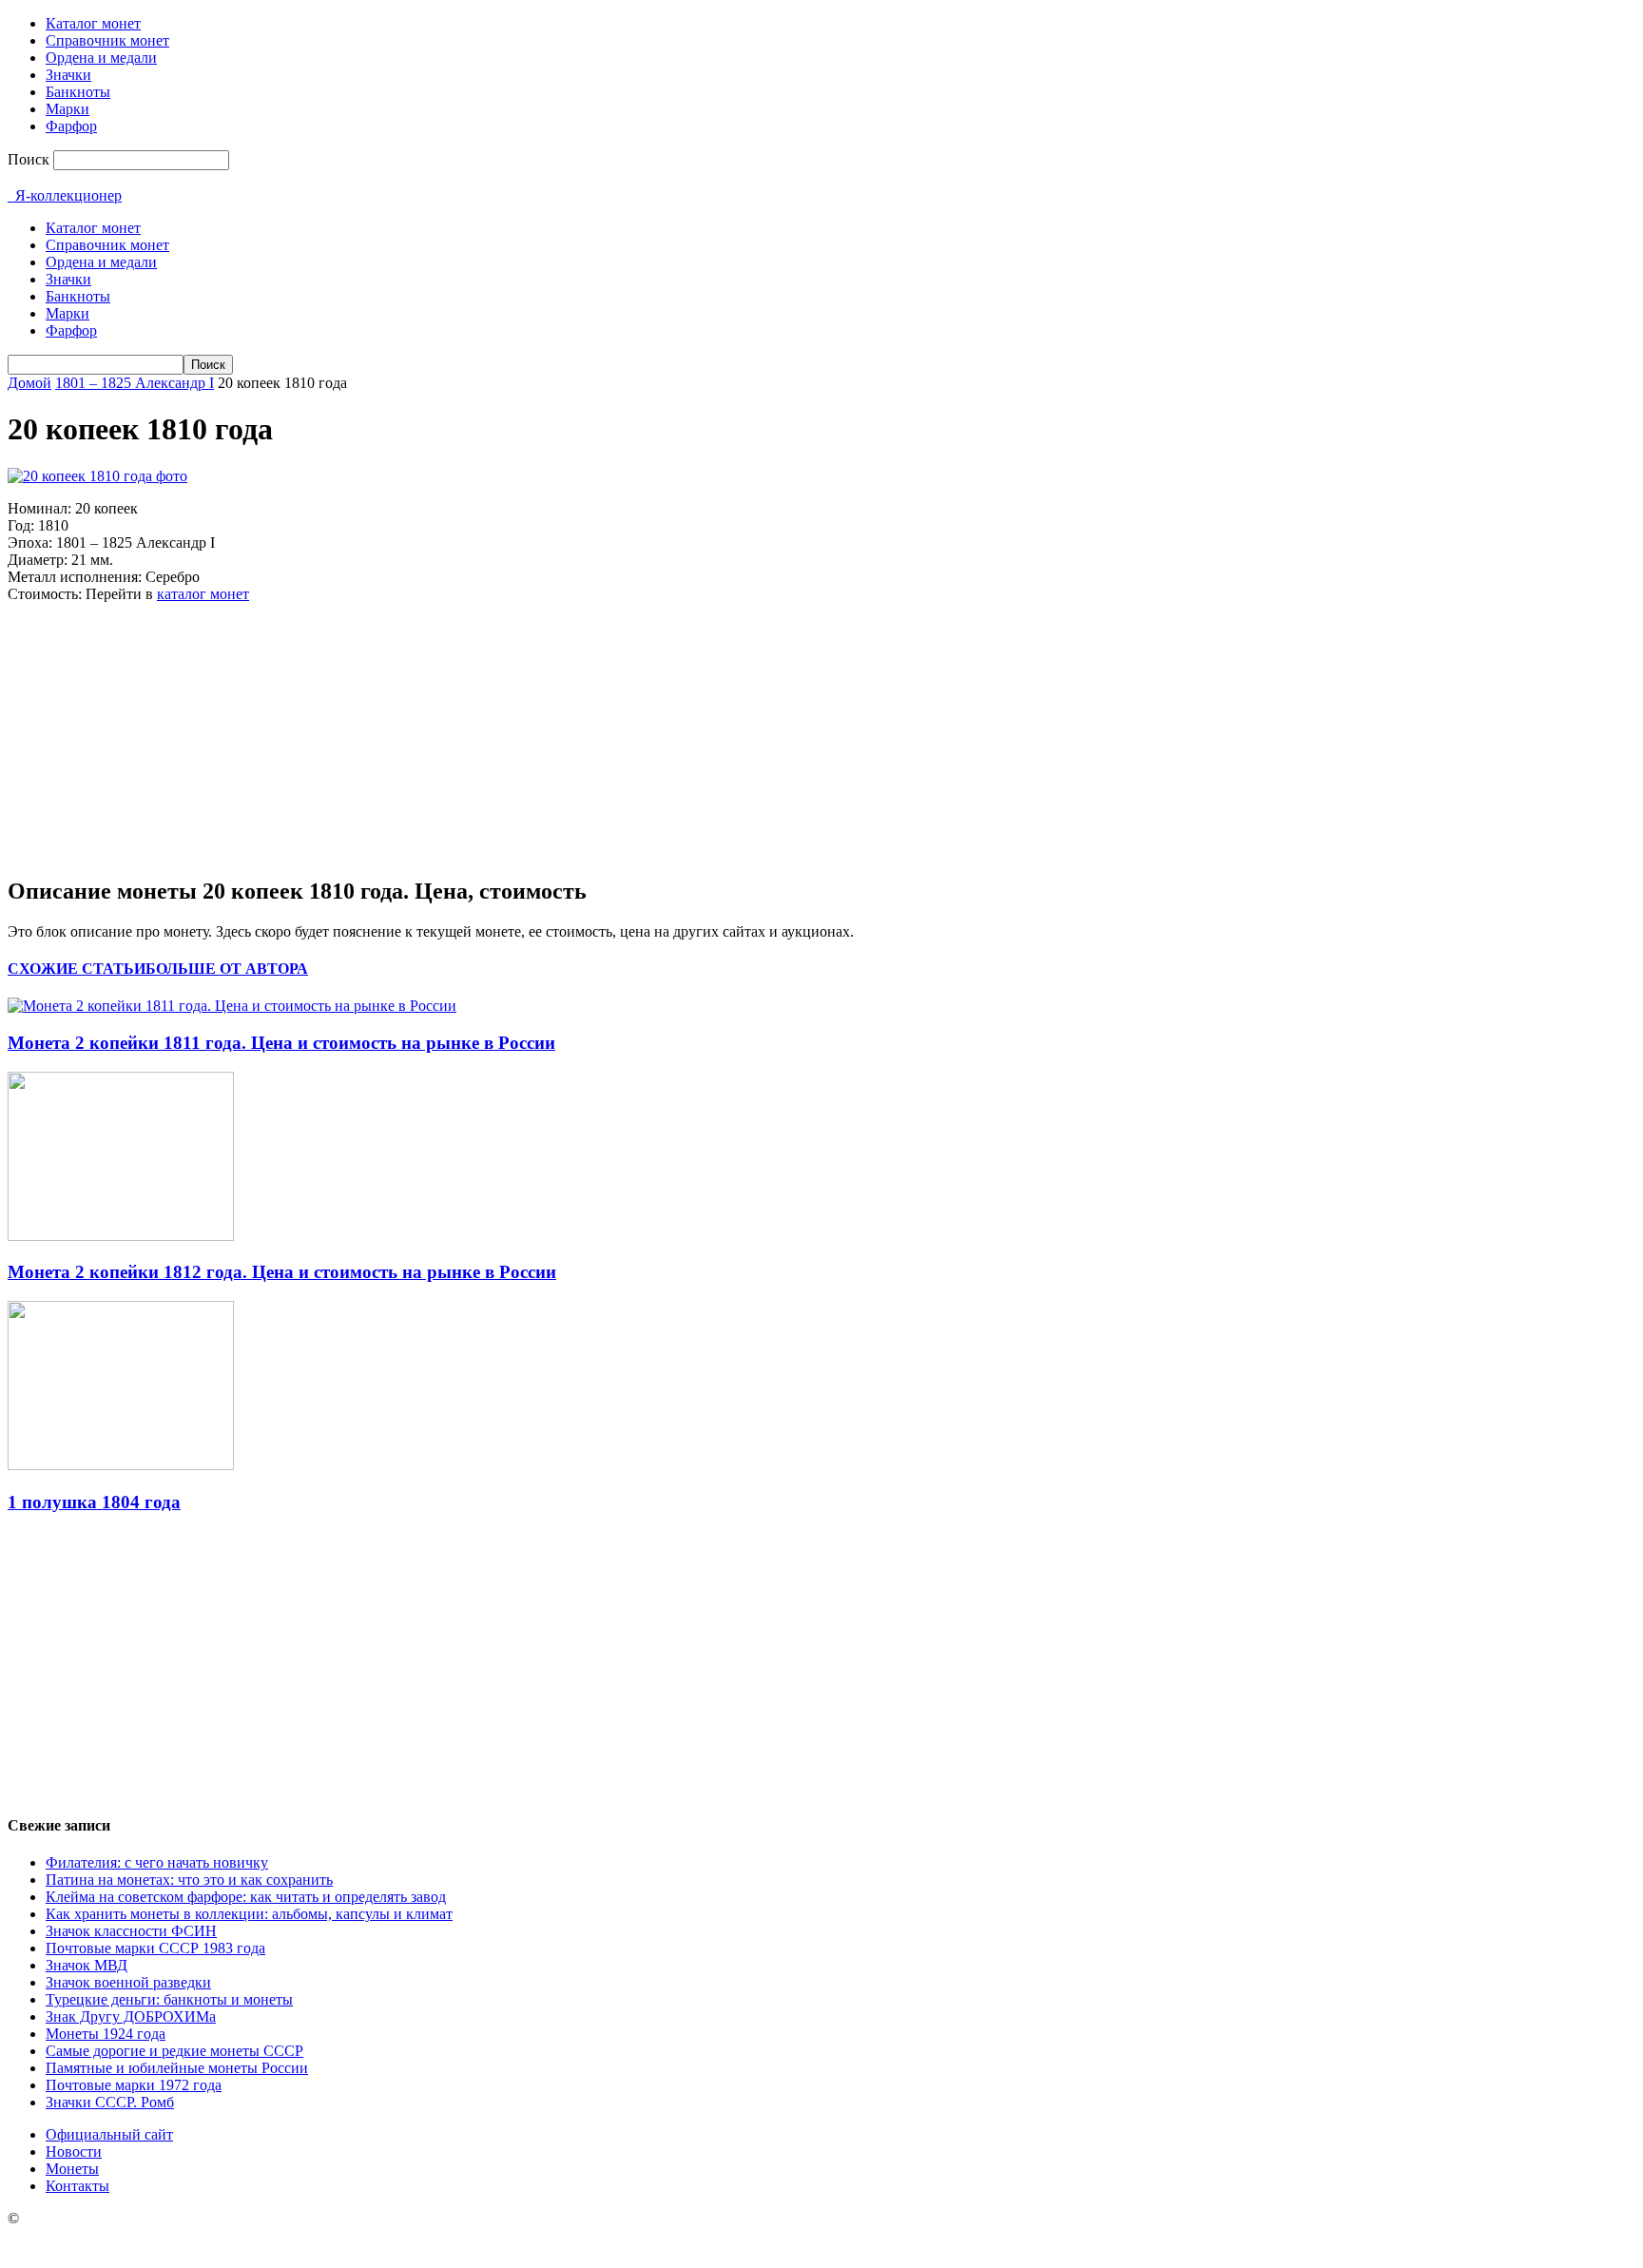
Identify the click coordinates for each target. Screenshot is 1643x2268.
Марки (68, 109)
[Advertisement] (150, 737)
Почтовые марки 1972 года (134, 2085)
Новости (74, 2152)
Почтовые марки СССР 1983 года (155, 1948)
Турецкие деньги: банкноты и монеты (169, 1999)
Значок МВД (87, 1965)
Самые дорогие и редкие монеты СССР (174, 2051)
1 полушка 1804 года (94, 1502)
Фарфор (71, 126)
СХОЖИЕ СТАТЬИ (77, 969)
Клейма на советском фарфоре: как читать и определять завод (246, 1897)
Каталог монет (93, 23)
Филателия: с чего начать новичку (157, 1862)
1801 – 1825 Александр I (135, 383)
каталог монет (203, 594)
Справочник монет (107, 40)
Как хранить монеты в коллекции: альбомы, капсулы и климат (249, 1914)
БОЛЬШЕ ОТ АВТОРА (227, 969)
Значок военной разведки (128, 1982)
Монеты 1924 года (106, 2034)
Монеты (72, 2169)
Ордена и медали (101, 58)
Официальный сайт (109, 2134)
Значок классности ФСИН (131, 1931)
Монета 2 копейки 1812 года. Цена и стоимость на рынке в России (282, 1272)
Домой (29, 383)
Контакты (77, 2186)
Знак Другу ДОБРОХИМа (131, 2016)
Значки (68, 75)
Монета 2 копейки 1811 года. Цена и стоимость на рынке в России (281, 1043)
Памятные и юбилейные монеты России (177, 2068)
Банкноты (78, 92)
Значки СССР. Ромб (110, 2102)
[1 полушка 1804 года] (121, 1465)
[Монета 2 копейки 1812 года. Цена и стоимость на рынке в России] (121, 1236)
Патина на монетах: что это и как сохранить (189, 1880)
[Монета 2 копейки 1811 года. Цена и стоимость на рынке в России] (232, 1006)
